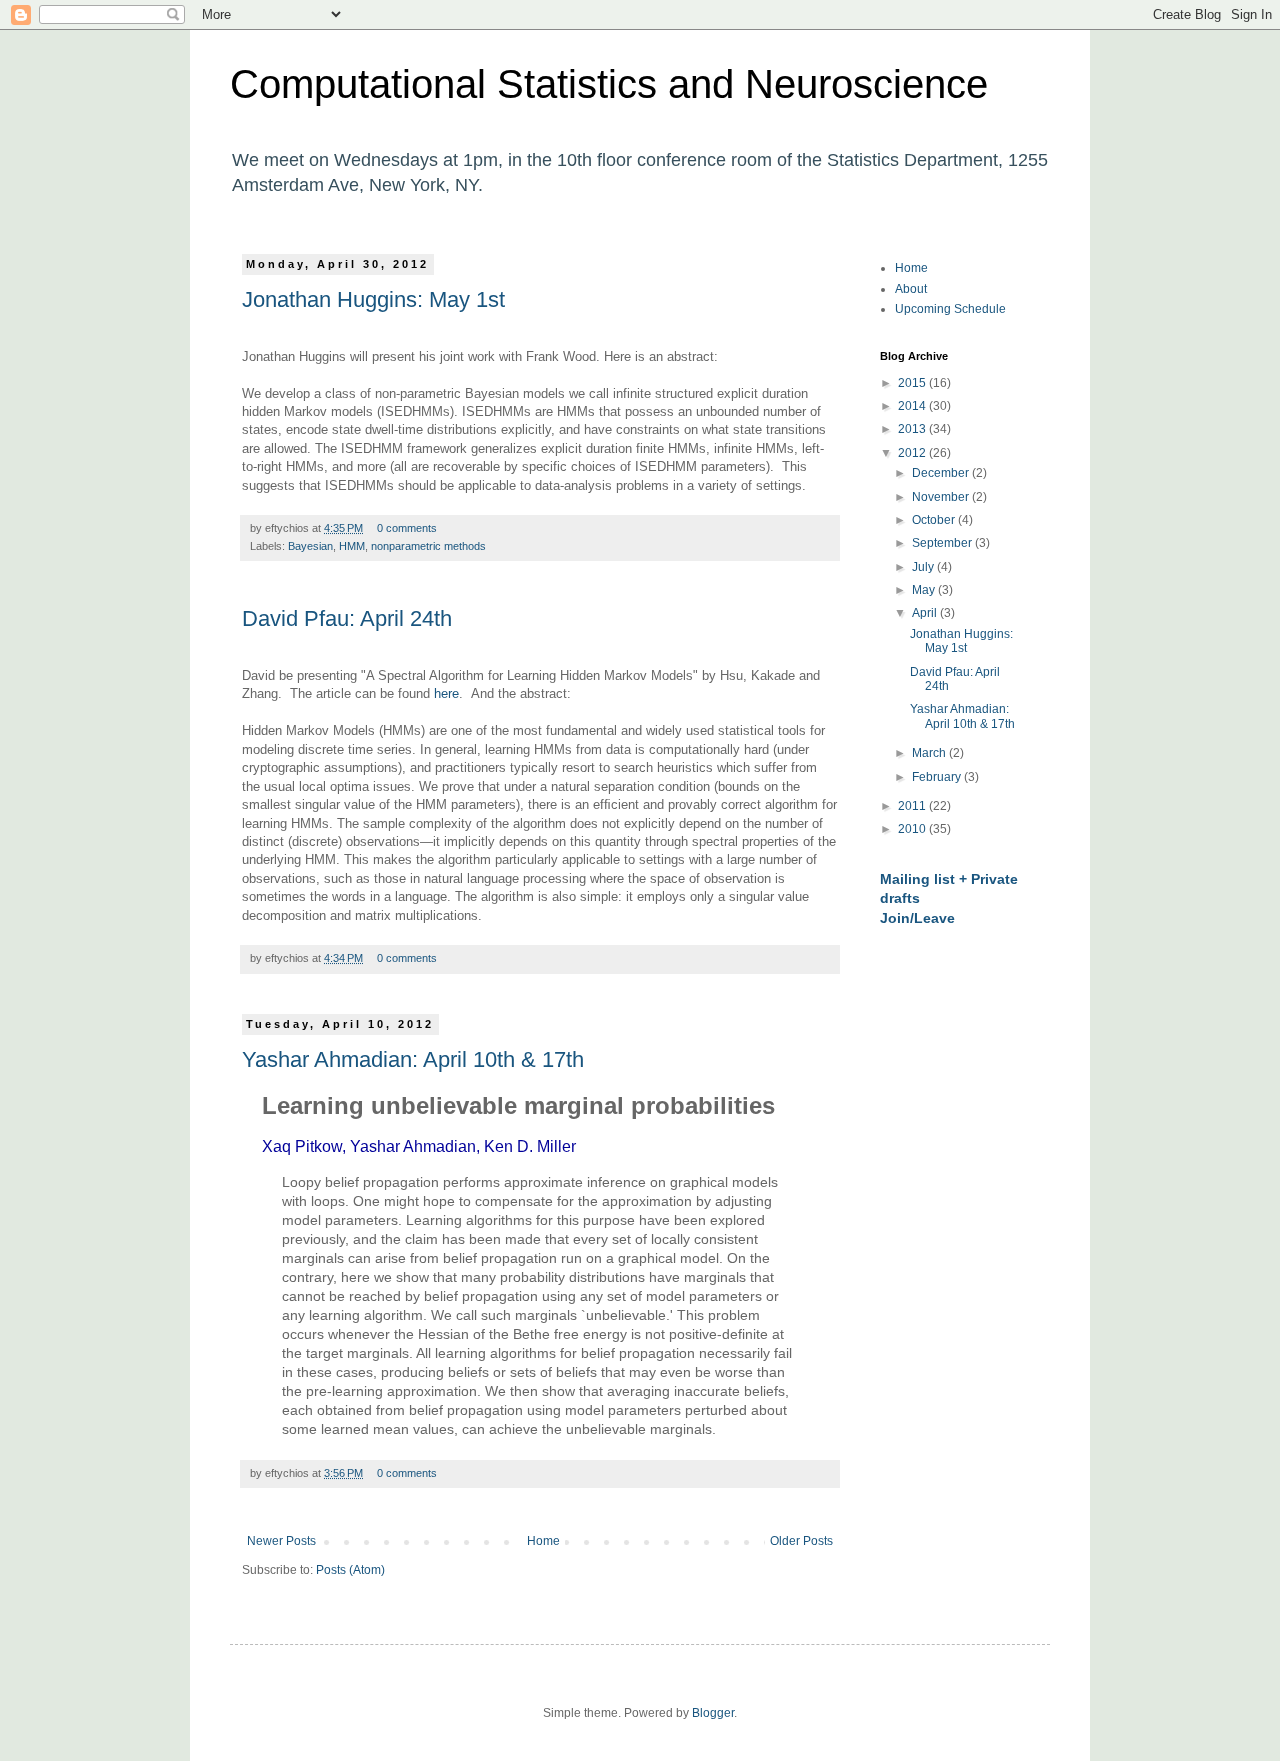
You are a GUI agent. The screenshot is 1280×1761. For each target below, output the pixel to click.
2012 (913, 453)
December (942, 473)
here (446, 693)
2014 (913, 406)
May (925, 590)
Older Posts (801, 1541)
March (930, 753)
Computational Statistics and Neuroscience (609, 84)
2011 (913, 806)
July (924, 567)
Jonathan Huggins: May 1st (373, 299)
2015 (913, 383)
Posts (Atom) (350, 1570)
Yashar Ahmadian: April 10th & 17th (413, 1059)
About (911, 289)
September (943, 543)
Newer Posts (281, 1541)
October (935, 520)
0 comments (407, 528)
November (942, 497)
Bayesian (310, 546)
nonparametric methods (428, 546)
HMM (352, 546)
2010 (913, 829)
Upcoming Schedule (950, 309)
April (926, 613)
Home (543, 1541)
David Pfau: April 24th (347, 618)
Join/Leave (917, 918)
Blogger (713, 1713)
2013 (913, 429)
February (938, 777)
